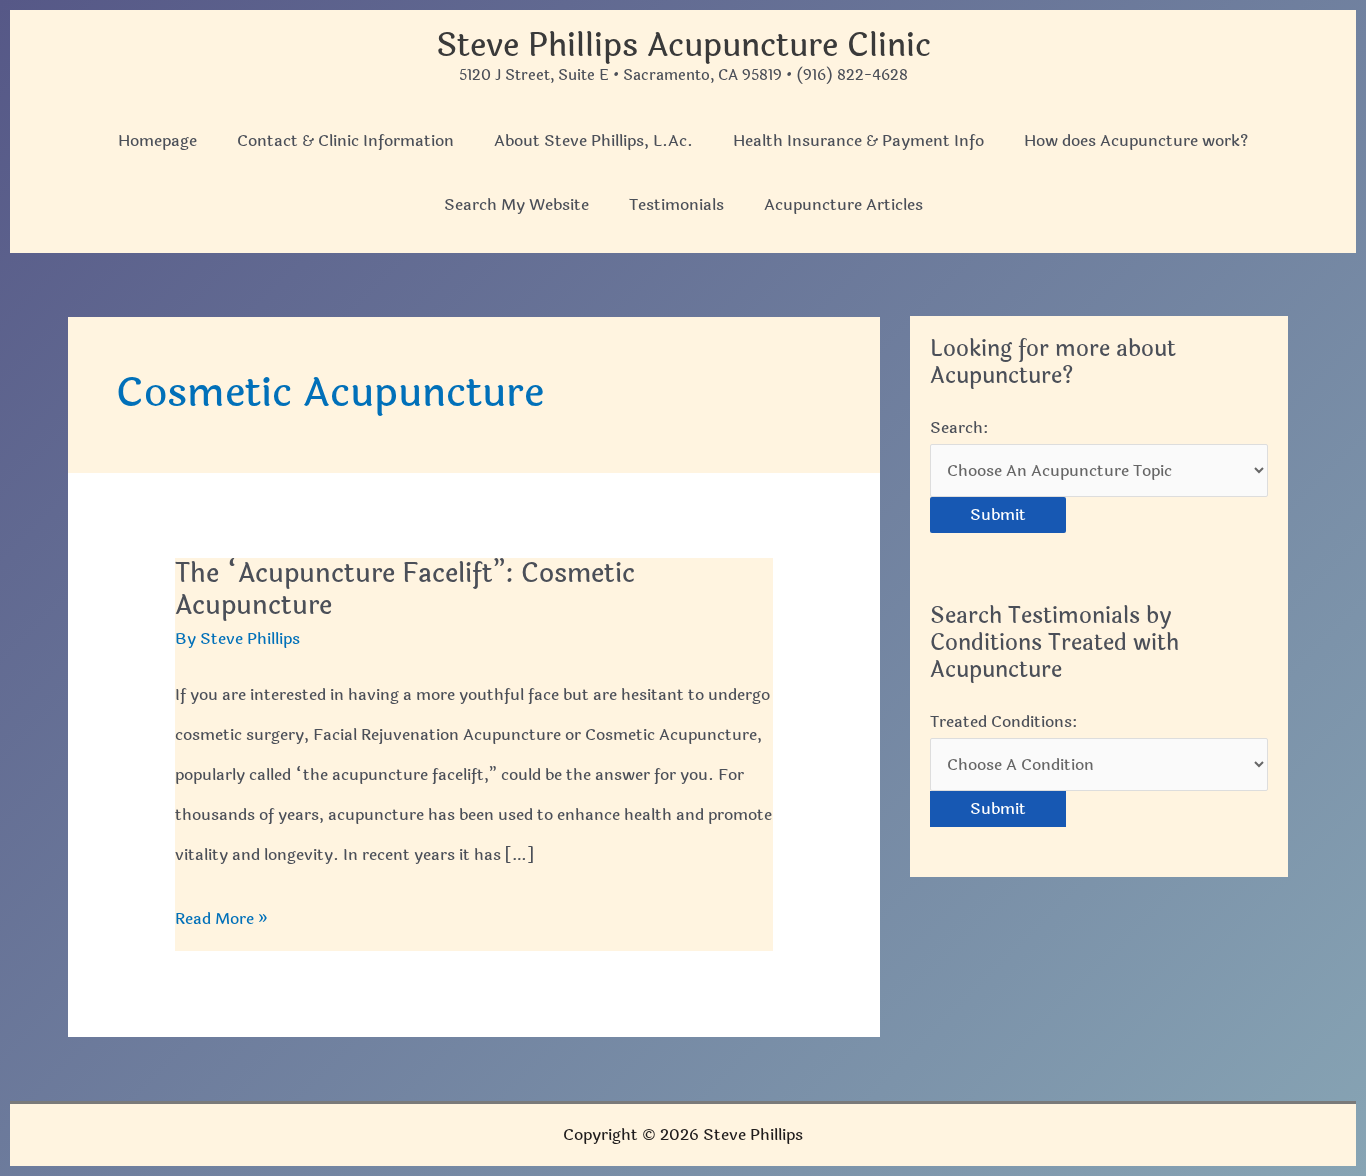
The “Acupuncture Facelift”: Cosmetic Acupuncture (405, 589)
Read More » (221, 922)
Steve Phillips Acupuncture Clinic (683, 45)
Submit (998, 514)
